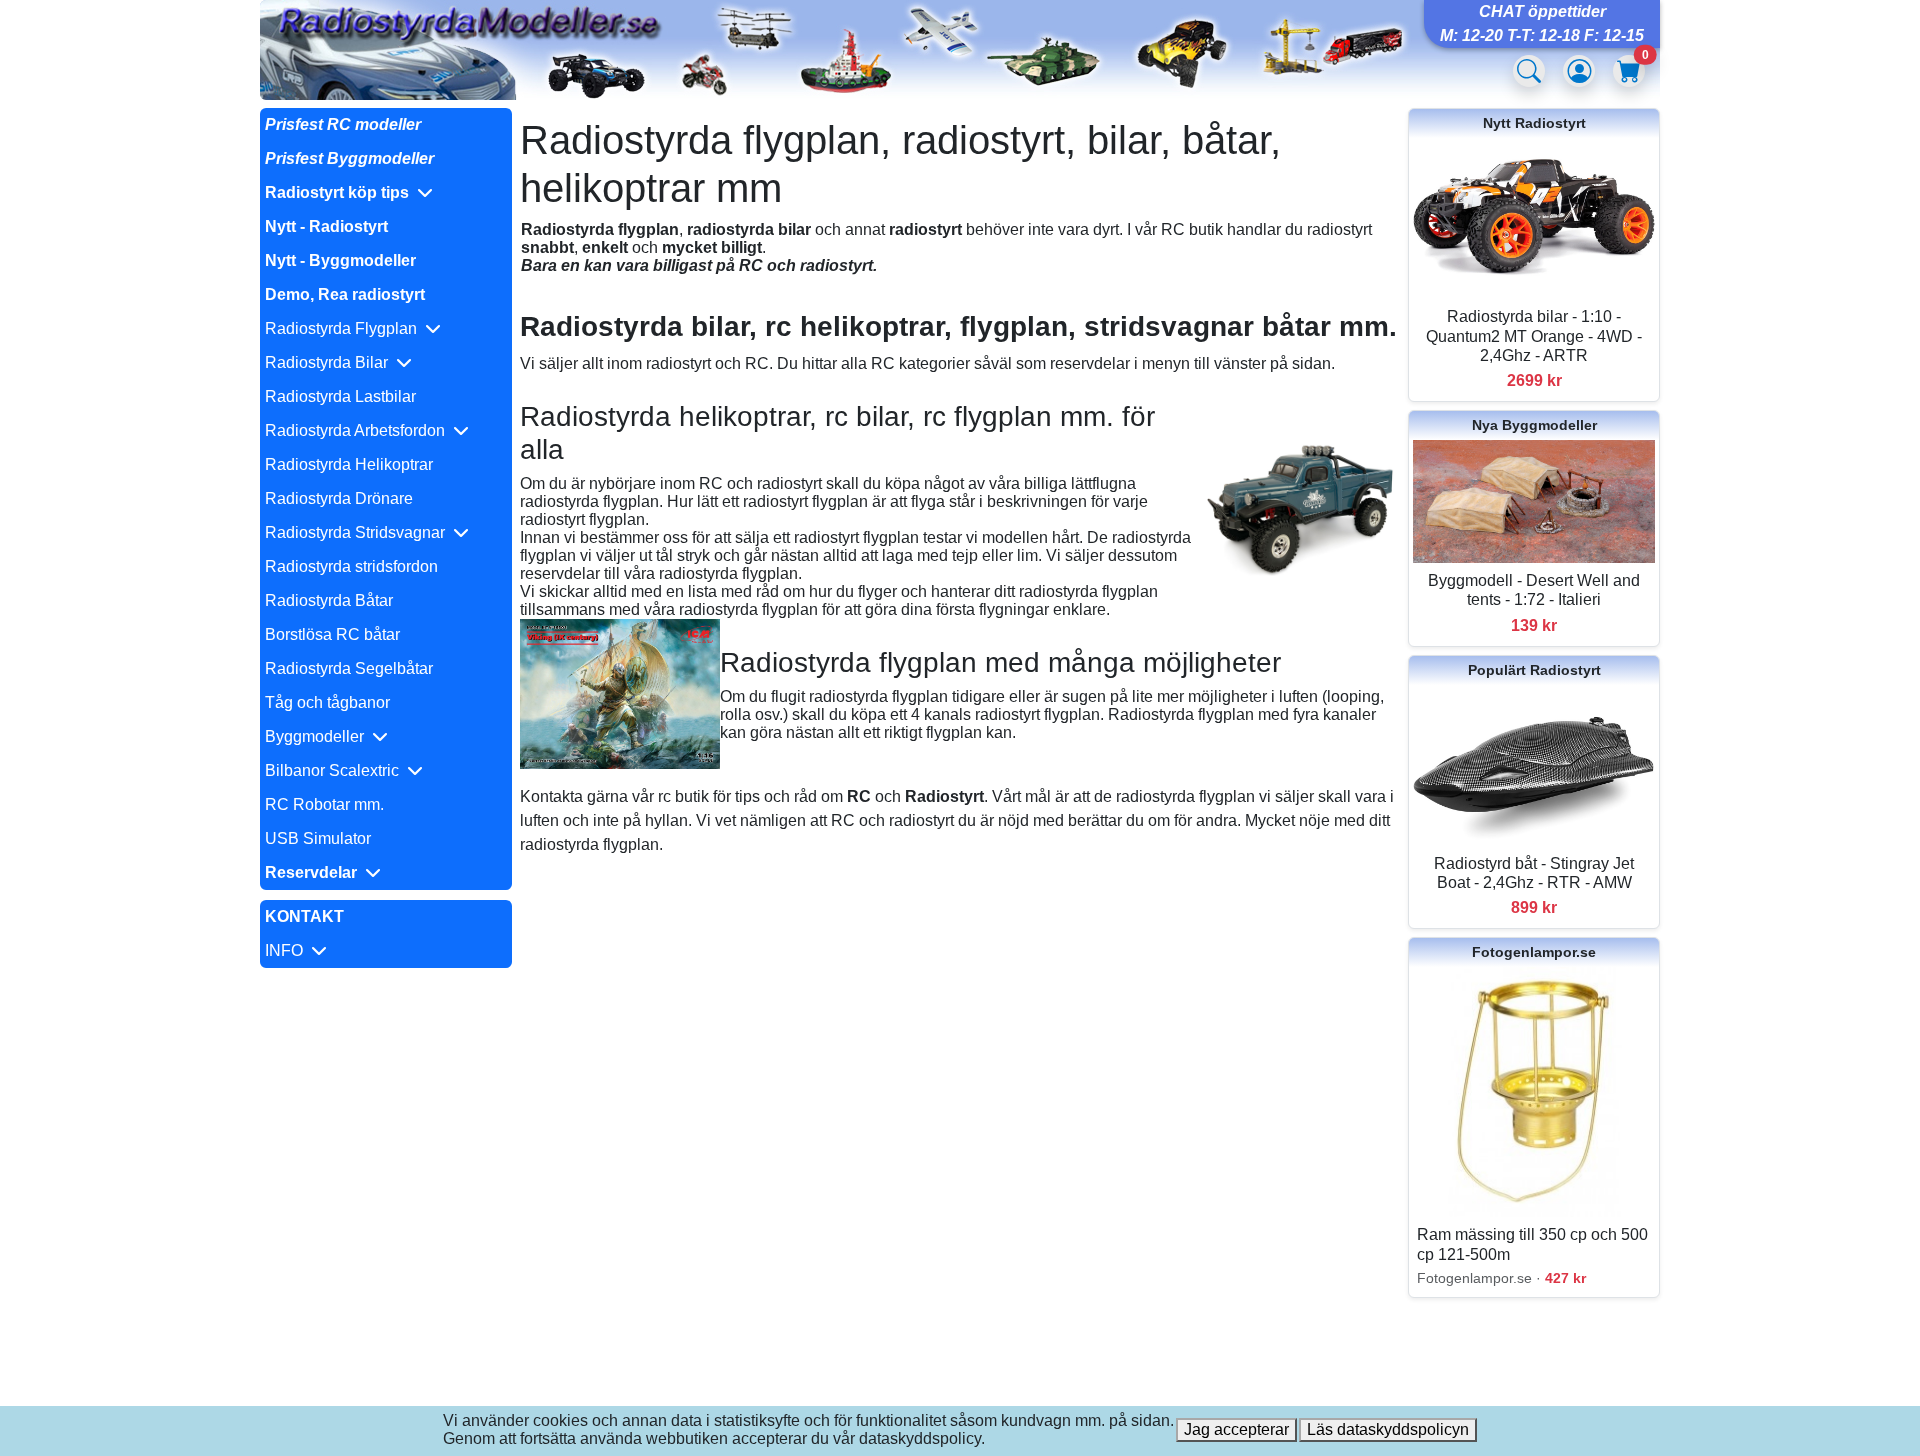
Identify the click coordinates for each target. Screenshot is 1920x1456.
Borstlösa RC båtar (332, 634)
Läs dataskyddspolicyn (1388, 1429)
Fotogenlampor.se (1534, 952)
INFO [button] (288, 950)
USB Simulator (318, 838)
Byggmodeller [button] (318, 736)
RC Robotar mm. (324, 804)
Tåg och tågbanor (327, 702)
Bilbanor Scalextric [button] (336, 770)
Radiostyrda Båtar (329, 600)
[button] (386, 193)
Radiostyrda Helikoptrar (349, 464)
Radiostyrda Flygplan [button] (345, 328)
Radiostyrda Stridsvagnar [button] (359, 532)
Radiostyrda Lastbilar (340, 396)
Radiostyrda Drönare (339, 498)
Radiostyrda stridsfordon (351, 566)
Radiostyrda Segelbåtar (349, 668)
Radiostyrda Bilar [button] (330, 362)
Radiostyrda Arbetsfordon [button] (359, 430)
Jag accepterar (1236, 1429)
